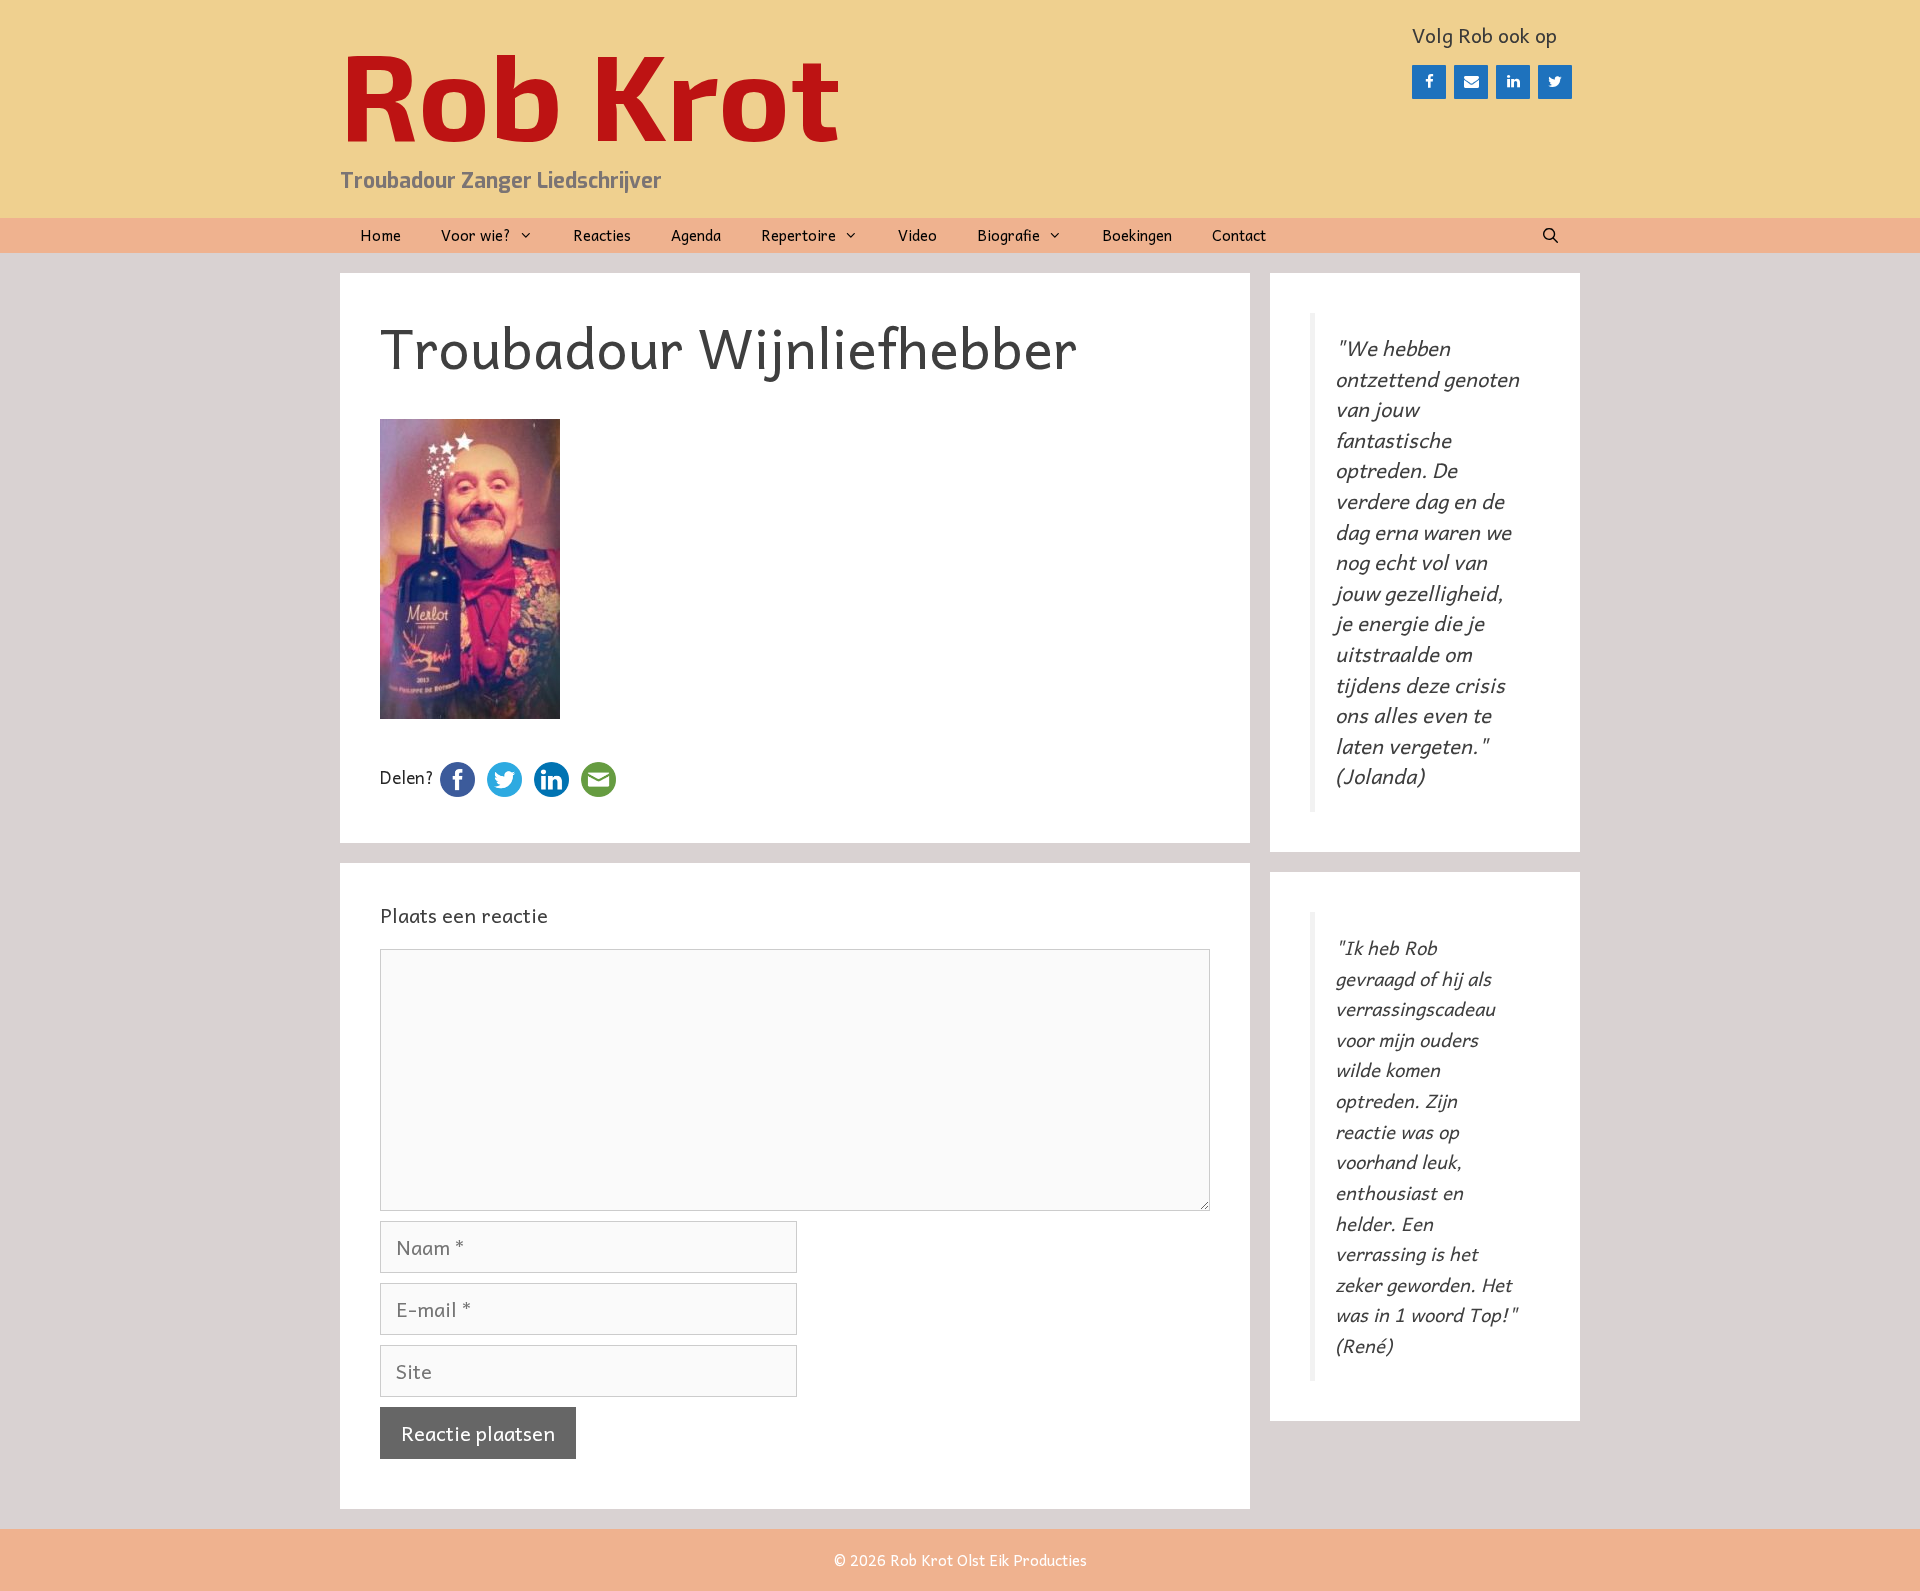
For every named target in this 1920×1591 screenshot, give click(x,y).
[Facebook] (1429, 82)
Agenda (696, 235)
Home (380, 235)
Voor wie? (476, 235)
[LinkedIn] (1513, 82)
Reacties (602, 235)
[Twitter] (1555, 82)
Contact (1239, 235)
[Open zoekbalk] (1550, 235)
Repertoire (798, 235)
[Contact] (1471, 82)
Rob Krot (590, 92)
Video (917, 235)
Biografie (1008, 235)
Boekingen (1137, 235)
